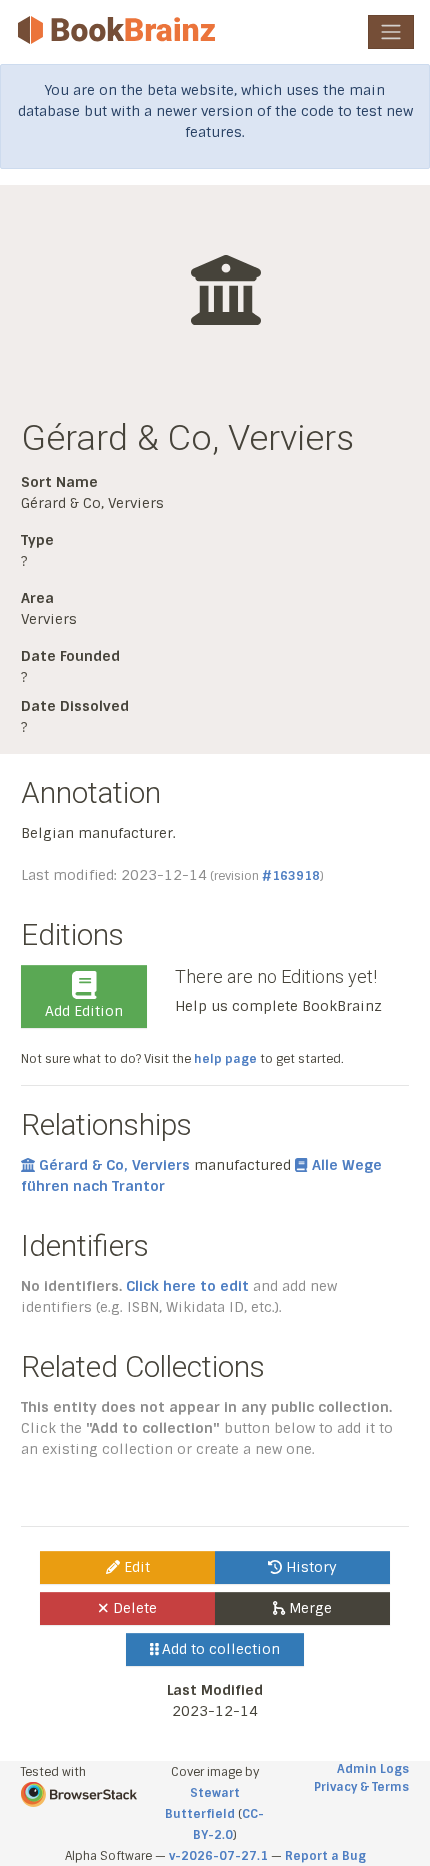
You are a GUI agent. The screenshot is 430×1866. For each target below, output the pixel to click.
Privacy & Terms (361, 1787)
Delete (133, 1608)
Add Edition (84, 1011)
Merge (308, 1608)
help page (225, 1059)
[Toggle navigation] (391, 32)
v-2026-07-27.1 (218, 1856)
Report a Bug (325, 1856)
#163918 (291, 876)
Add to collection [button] (219, 1649)
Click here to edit (187, 1286)
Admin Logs (373, 1769)
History (309, 1567)
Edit (135, 1567)
